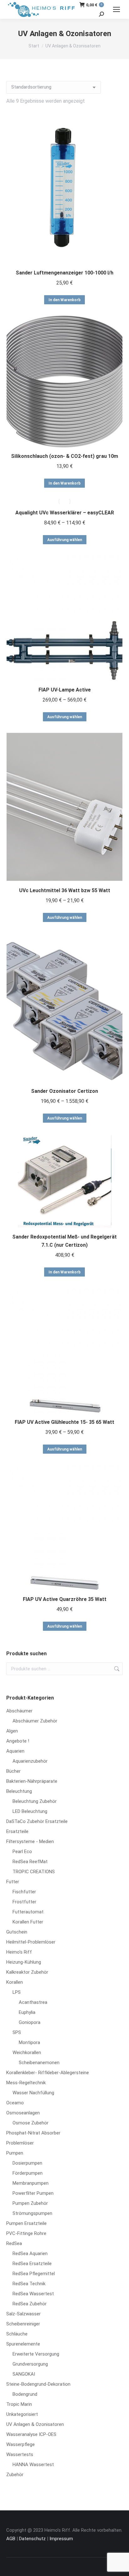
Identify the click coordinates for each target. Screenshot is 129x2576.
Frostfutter (24, 1902)
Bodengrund (25, 2394)
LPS (17, 1992)
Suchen (116, 1669)
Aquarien (15, 1751)
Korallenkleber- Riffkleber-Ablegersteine (48, 2073)
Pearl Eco (22, 1852)
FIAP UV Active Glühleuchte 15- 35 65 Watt (64, 1422)
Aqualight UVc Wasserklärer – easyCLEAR (65, 513)
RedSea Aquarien (30, 2253)
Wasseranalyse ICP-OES (31, 2434)
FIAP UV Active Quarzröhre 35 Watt (65, 1599)
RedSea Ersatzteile (32, 2264)
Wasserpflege (21, 2444)
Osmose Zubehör (31, 2123)
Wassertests (20, 2454)
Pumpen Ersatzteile (26, 2223)
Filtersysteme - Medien (30, 1841)
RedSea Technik (29, 2284)
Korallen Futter (28, 1922)
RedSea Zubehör (30, 2304)
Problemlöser (20, 2143)
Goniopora (30, 2022)
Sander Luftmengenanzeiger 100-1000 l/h (64, 273)
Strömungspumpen (32, 2213)
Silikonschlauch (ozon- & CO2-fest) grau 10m (64, 456)
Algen (12, 1731)
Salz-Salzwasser (23, 2314)
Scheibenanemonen (39, 2063)
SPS (17, 2032)
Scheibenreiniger (23, 2324)
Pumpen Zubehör (30, 2203)
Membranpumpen (31, 2183)
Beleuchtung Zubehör (35, 1801)
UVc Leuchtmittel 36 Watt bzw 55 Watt (65, 890)
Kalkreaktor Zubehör (27, 1972)
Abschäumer (19, 1711)
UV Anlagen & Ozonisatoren (35, 2424)
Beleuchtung (19, 1791)
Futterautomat (28, 1912)
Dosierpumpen (27, 2163)
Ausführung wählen (65, 540)
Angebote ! (18, 1741)
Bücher (13, 1771)
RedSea (14, 2243)
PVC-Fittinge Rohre (26, 2233)
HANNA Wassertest (33, 2465)
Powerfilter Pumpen (33, 2193)
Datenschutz (32, 2539)
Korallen (15, 1982)
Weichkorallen (27, 2053)
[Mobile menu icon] (116, 9)
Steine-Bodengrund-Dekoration (38, 2384)
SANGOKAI (24, 2374)
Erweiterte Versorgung (36, 2354)
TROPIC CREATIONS (34, 1872)
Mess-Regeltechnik (26, 2083)
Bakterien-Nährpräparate (32, 1781)
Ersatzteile (17, 1831)
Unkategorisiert (22, 2414)
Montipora (29, 2042)
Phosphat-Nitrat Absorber (33, 2133)
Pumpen (15, 2153)
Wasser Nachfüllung (33, 2093)
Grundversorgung (30, 2364)
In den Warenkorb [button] (64, 300)
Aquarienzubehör (30, 1761)
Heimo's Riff (19, 1952)
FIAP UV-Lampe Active (65, 690)
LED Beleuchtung (30, 1811)
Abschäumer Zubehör (35, 1721)
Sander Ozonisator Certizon (64, 1091)
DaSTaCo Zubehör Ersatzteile (37, 1821)
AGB (11, 2539)
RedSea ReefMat (30, 1862)
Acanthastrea (33, 2002)
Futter (13, 1882)
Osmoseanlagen (23, 2113)
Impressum (61, 2539)
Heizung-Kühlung (24, 1962)
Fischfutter (24, 1892)
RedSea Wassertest (33, 2294)
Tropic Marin (19, 2404)
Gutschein (17, 1932)
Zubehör (15, 2475)
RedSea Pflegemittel (34, 2274)
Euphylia (27, 2012)
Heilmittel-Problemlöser (31, 1942)
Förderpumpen (28, 2173)
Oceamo (15, 2103)
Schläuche (17, 2334)
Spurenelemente (23, 2344)
